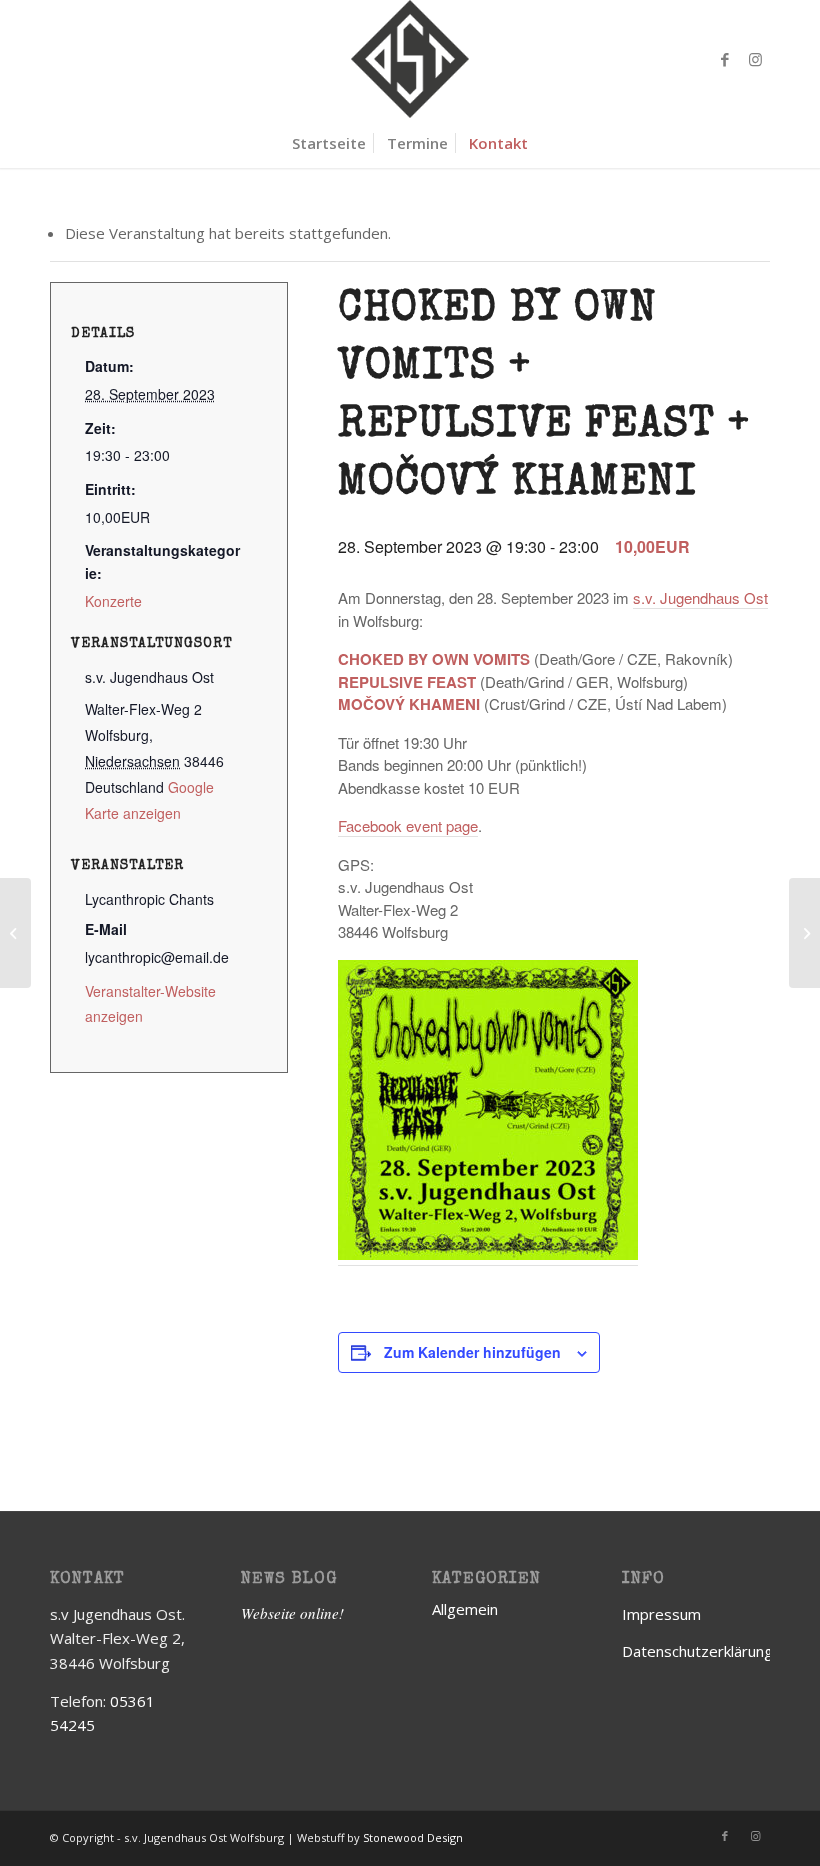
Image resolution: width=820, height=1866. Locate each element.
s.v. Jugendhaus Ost (700, 597)
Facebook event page (408, 825)
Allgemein (465, 1609)
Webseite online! (292, 1613)
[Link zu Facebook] (725, 59)
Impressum (661, 1614)
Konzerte (113, 601)
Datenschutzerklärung (697, 1651)
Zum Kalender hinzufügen (472, 1352)
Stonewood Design (413, 1837)
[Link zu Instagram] (755, 59)
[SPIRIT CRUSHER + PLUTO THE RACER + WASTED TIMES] (15, 933)
